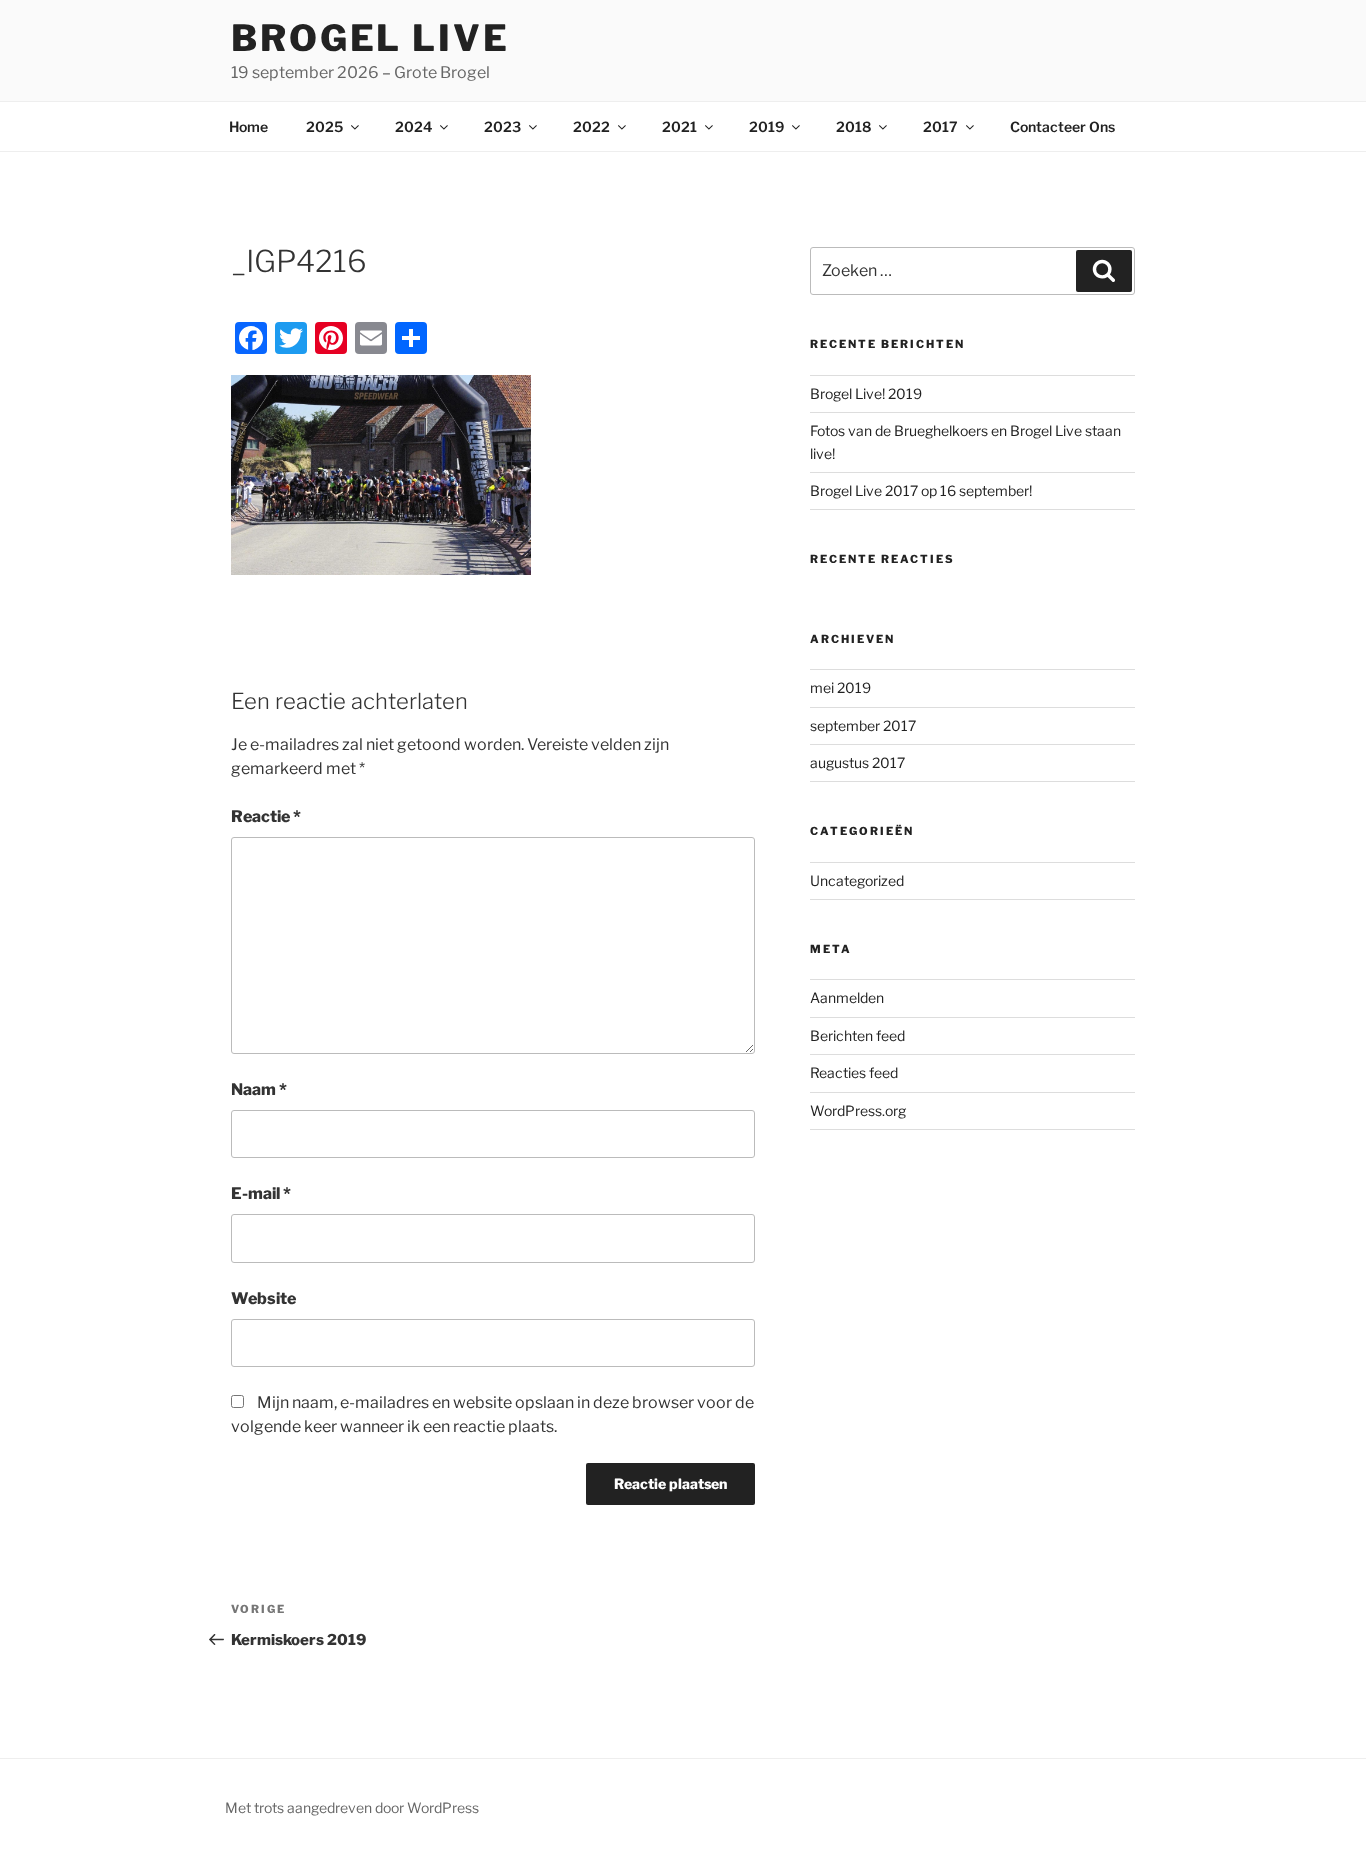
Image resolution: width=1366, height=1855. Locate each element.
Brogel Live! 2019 (866, 393)
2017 (940, 126)
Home (248, 126)
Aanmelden (847, 997)
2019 (766, 126)
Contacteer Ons (1062, 126)
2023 (502, 126)
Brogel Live (370, 38)
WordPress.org (858, 1110)
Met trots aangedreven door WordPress (352, 1807)
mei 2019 (840, 687)
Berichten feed (857, 1035)
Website (263, 1298)
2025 (324, 126)
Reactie (266, 816)
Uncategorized (857, 880)
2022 (591, 126)
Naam (259, 1089)
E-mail (261, 1193)
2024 (413, 126)
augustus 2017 (857, 762)
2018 (853, 126)
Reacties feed (854, 1072)
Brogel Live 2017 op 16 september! (921, 490)
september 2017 (863, 725)
